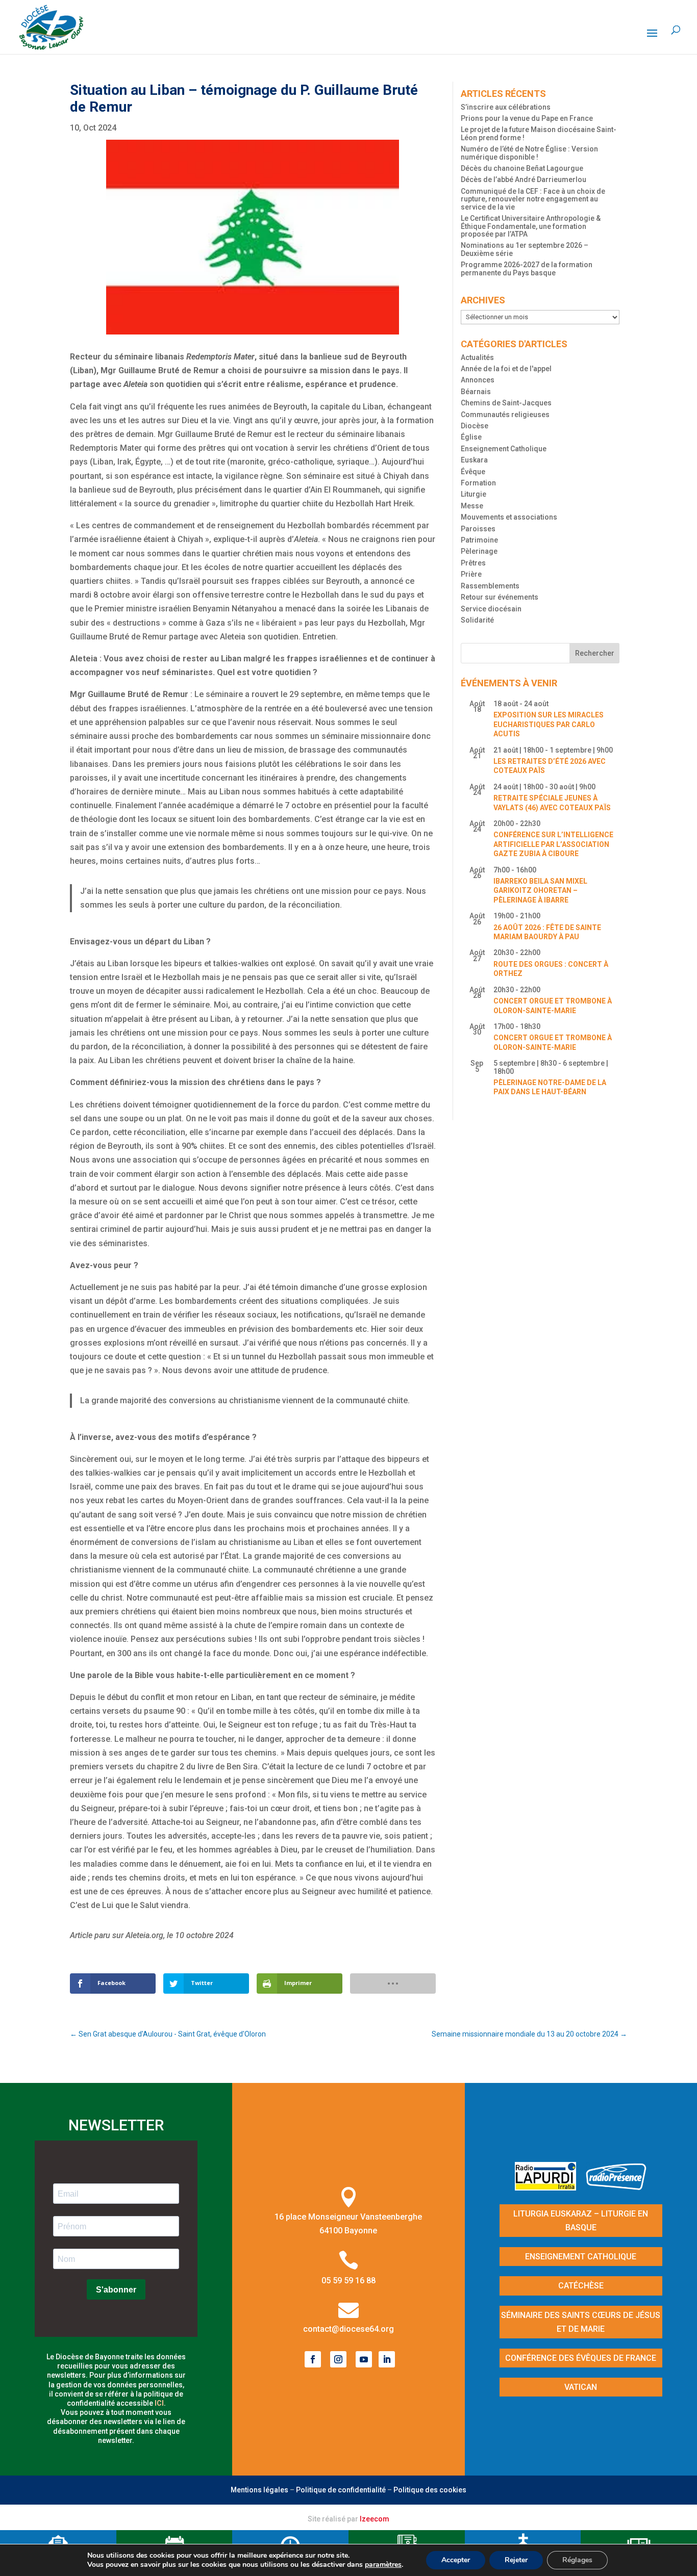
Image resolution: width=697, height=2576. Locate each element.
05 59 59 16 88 (348, 2281)
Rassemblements (490, 586)
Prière (471, 574)
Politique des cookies (430, 2490)
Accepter (456, 2560)
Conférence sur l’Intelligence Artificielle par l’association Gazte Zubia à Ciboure (553, 844)
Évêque (473, 472)
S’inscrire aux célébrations (506, 107)
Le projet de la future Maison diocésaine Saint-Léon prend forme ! (539, 133)
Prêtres (473, 563)
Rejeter (516, 2560)
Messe (472, 506)
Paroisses (478, 529)
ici (159, 2403)
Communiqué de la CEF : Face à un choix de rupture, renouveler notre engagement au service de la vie (533, 199)
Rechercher (595, 653)
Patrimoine (479, 540)
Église (471, 437)
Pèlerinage (479, 551)
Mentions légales (259, 2490)
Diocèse (475, 426)
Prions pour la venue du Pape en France (527, 118)
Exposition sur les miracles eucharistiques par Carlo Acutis (549, 724)
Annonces (478, 380)
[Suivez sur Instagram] (338, 2359)
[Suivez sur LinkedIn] (387, 2359)
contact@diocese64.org (348, 2329)
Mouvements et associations (509, 517)
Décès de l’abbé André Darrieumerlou (524, 179)
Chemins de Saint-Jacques (506, 403)
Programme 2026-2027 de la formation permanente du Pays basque (527, 268)
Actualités (477, 357)
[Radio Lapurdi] (549, 2187)
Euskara (474, 460)
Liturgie (474, 494)
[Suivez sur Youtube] (364, 2359)
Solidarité (477, 620)
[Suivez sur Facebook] (313, 2359)
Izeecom (375, 2519)
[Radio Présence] (616, 2187)
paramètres (383, 2565)
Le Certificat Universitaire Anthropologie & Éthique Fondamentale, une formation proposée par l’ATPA (531, 226)
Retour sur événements (500, 597)
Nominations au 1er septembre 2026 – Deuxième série (525, 249)
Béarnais (476, 392)
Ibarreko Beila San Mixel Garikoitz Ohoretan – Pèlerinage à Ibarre (540, 891)
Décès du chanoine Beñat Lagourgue (522, 168)
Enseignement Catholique (504, 449)
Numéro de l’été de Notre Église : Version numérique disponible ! (529, 153)
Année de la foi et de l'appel (506, 369)
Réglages (577, 2560)
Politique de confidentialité (341, 2490)
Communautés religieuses (505, 415)
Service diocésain (491, 609)
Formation (478, 483)
